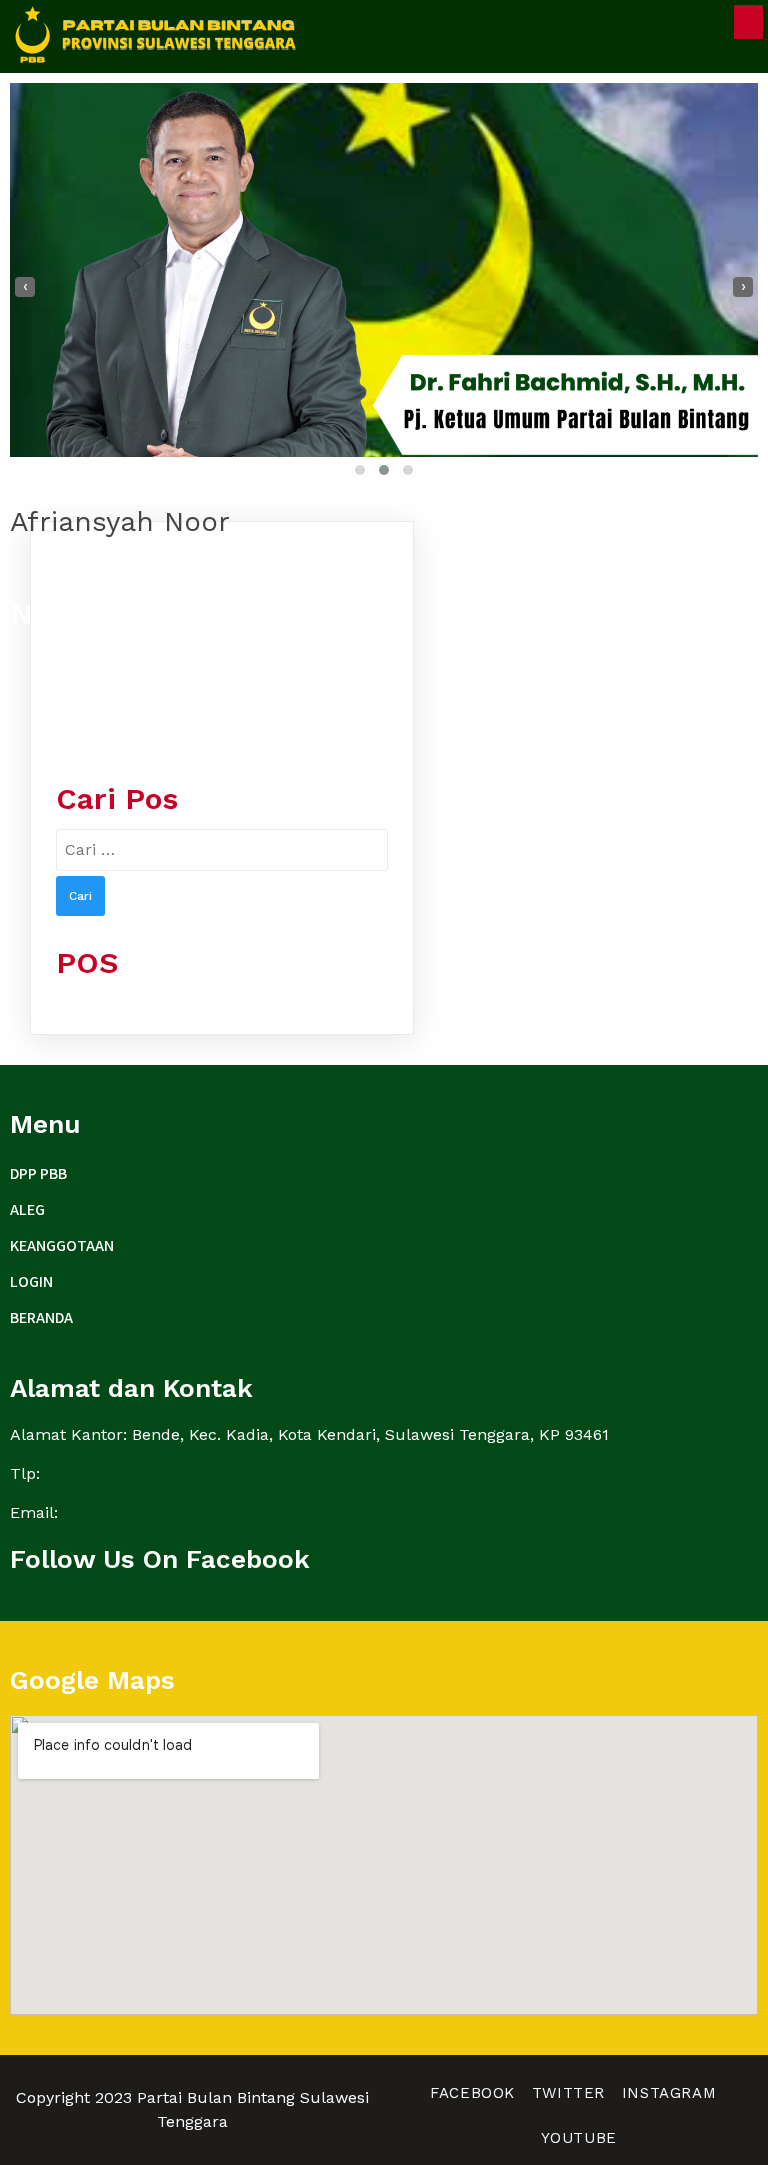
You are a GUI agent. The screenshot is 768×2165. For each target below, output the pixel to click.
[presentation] (25, 287)
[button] (360, 470)
